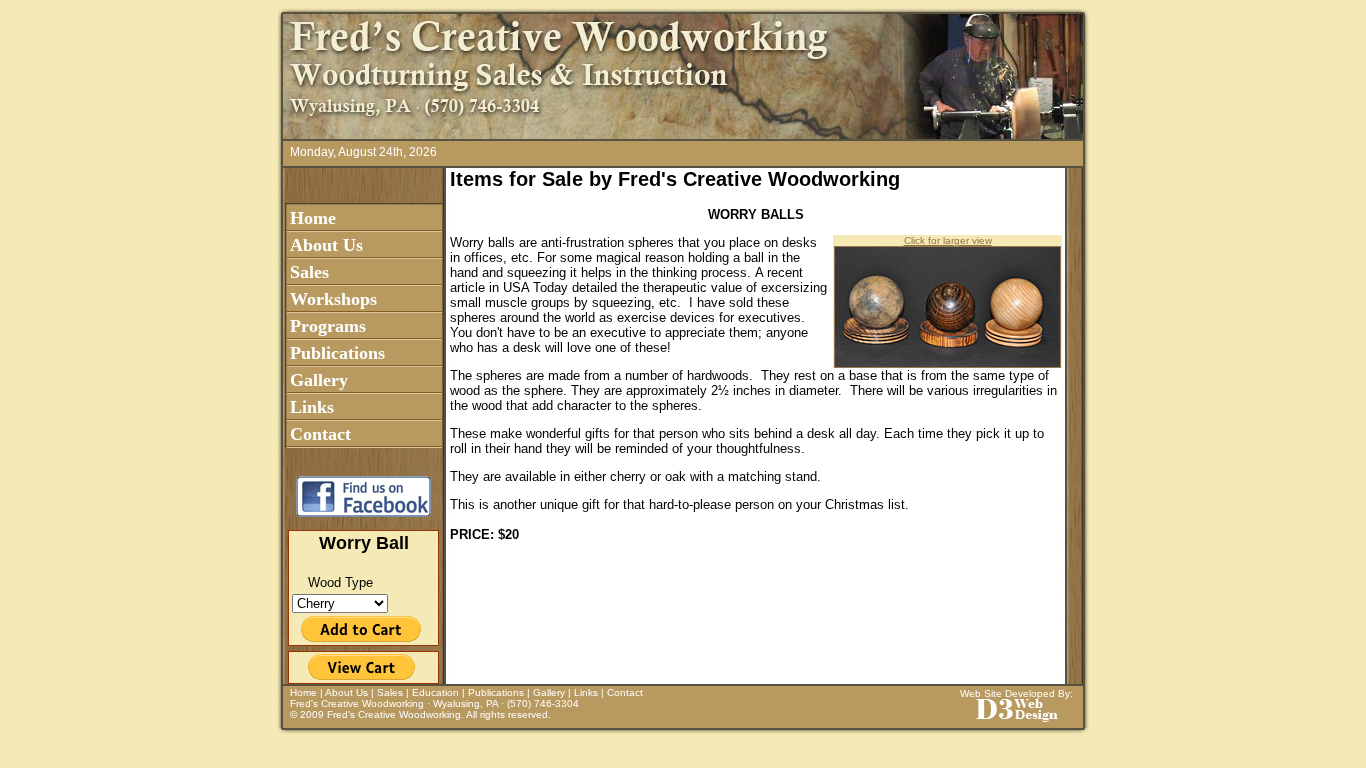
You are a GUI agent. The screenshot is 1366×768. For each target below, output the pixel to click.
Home (313, 218)
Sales (309, 272)
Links (312, 407)
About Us (326, 245)
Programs (328, 326)
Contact (320, 434)
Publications (337, 353)
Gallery (319, 380)
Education (435, 692)
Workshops (333, 299)
